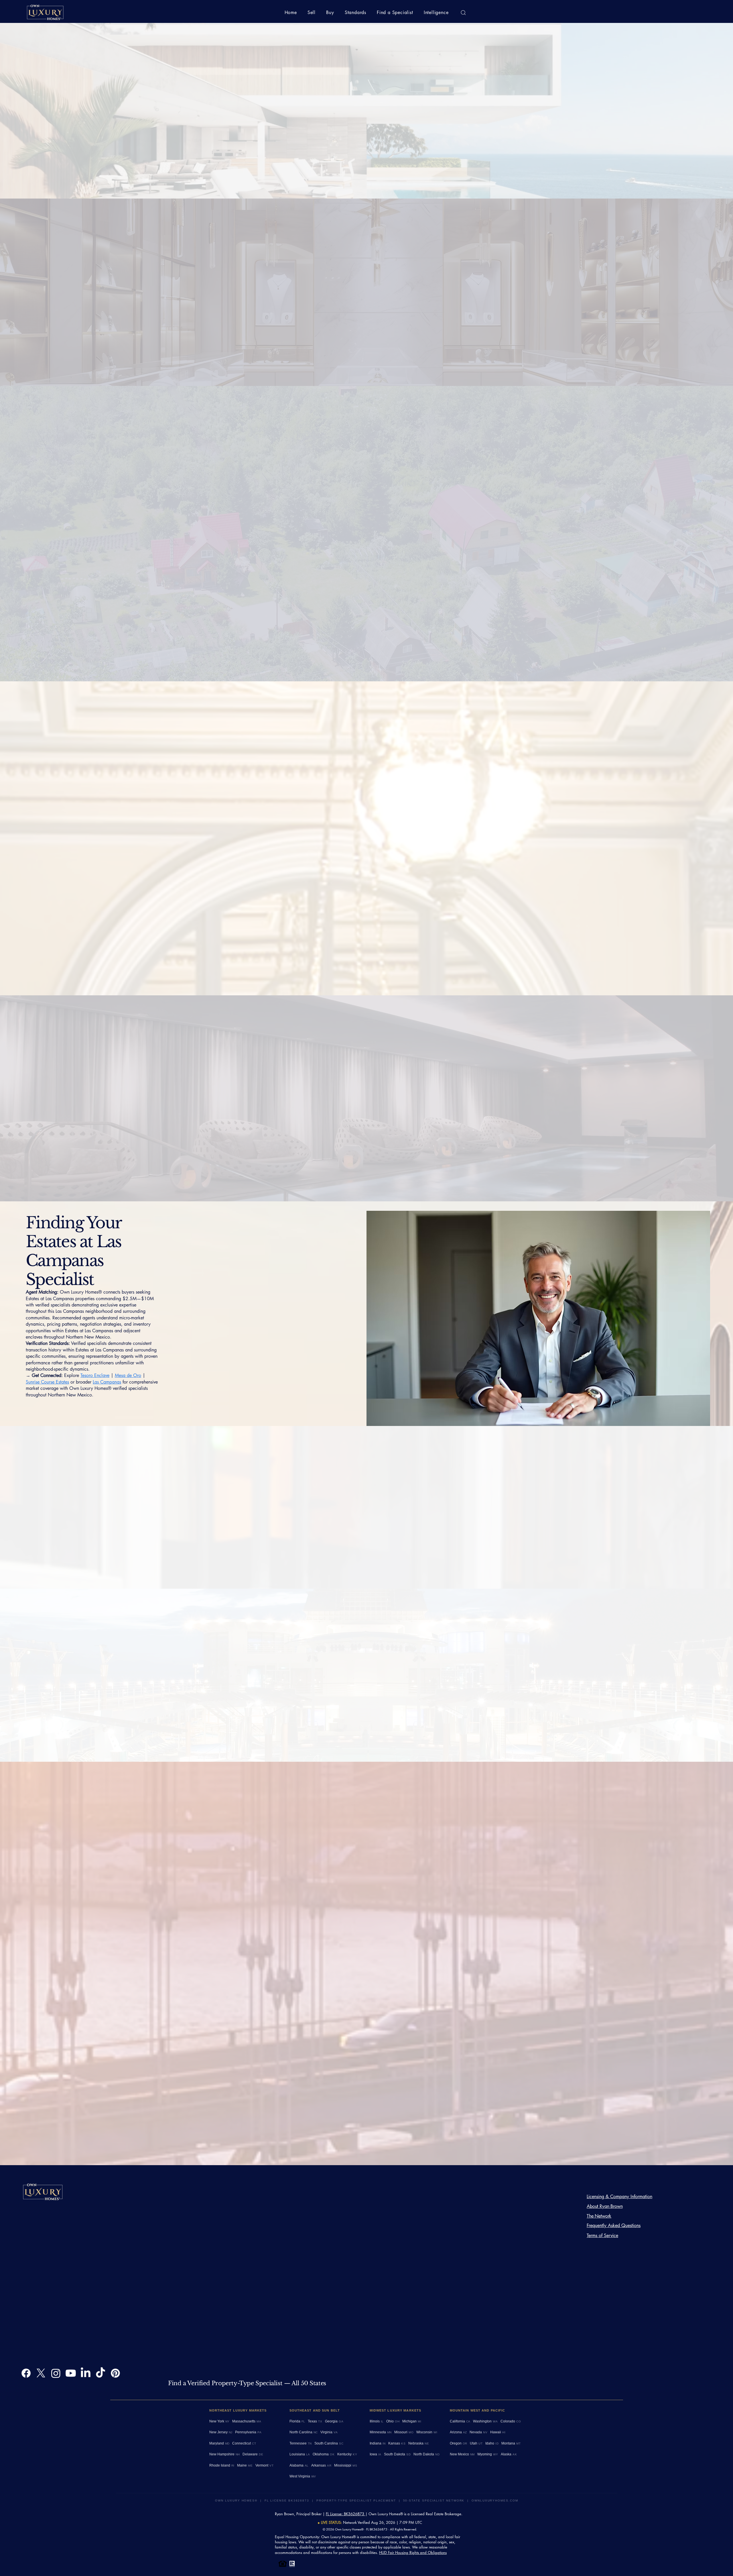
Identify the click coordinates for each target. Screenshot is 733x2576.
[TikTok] (101, 2373)
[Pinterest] (115, 2373)
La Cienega (388, 1718)
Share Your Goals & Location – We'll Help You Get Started (400, 260)
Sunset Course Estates (48, 653)
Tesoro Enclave (154, 647)
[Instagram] (56, 2373)
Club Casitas (554, 946)
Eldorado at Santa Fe (95, 653)
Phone (277, 324)
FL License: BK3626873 (346, 2514)
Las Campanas (107, 1382)
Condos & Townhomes (355, 1699)
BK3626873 (127, 2259)
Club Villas (95, 647)
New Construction (387, 1505)
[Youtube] (71, 2373)
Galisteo (130, 653)
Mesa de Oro (128, 1375)
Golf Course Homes (313, 1505)
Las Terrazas (123, 647)
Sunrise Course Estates (399, 1154)
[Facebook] (26, 2373)
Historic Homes (440, 1699)
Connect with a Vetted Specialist (105, 2291)
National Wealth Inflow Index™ (55, 2272)
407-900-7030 (83, 2253)
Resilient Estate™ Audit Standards (57, 2233)
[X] (41, 2373)
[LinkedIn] (86, 2373)
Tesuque (364, 1718)
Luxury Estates (351, 1505)
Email (276, 302)
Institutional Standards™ (71, 2285)
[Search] (463, 13)
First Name (281, 260)
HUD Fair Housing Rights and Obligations (413, 2553)
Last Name (280, 281)
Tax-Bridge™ (56, 2291)
